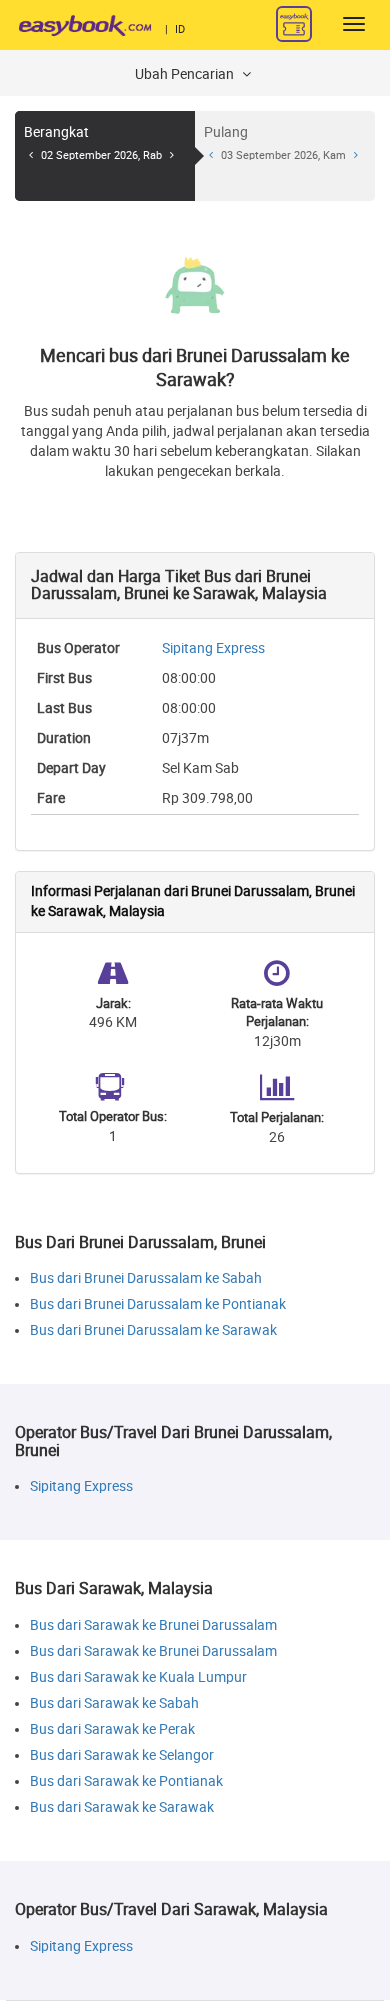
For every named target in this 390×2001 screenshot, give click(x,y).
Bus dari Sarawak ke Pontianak (126, 1781)
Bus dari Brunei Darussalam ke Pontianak (158, 1304)
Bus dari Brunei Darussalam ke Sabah (146, 1278)
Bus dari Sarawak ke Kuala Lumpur (138, 1677)
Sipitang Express (213, 648)
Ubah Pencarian (186, 74)
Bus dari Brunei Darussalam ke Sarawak (153, 1330)
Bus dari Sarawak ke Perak (112, 1729)
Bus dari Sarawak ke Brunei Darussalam (153, 1625)
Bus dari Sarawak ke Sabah (114, 1703)
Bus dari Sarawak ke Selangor (122, 1755)
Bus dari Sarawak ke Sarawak (122, 1807)
